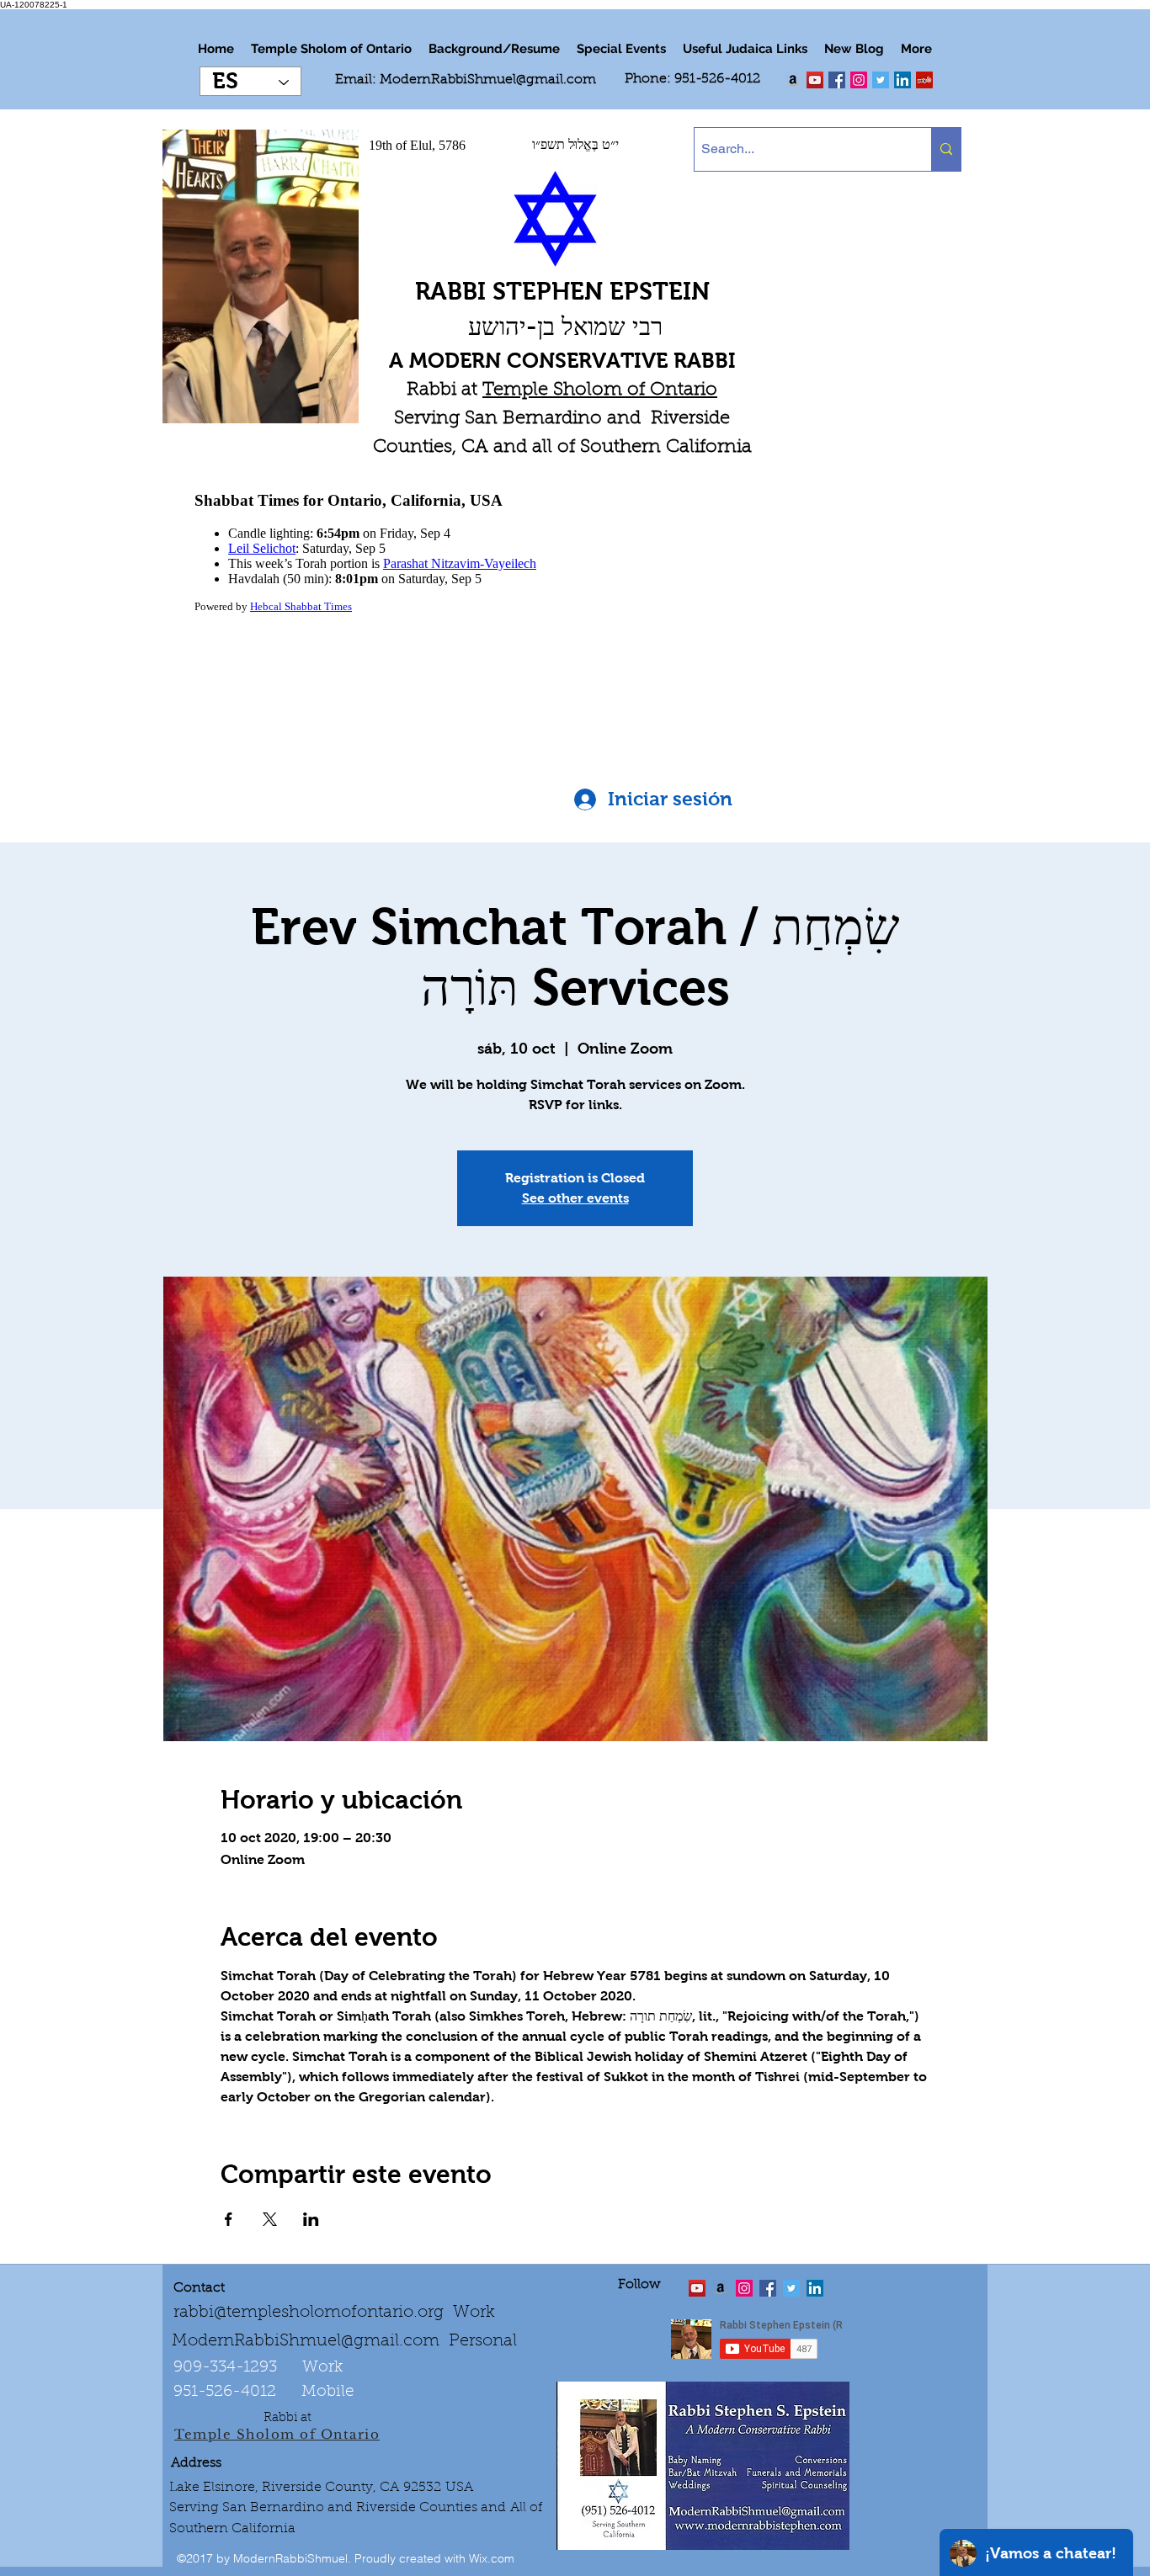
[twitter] (815, 80)
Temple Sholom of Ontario (600, 390)
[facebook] (837, 80)
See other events (575, 1198)
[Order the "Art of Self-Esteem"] (721, 2288)
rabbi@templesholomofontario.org (309, 2313)
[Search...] (946, 149)
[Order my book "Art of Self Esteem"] (793, 80)
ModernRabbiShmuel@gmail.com (488, 80)
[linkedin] (859, 80)
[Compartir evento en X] (270, 2219)
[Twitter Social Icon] (881, 80)
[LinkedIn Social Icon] (902, 80)
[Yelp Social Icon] (924, 80)
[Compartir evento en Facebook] (229, 2219)
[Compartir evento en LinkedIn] (311, 2219)
